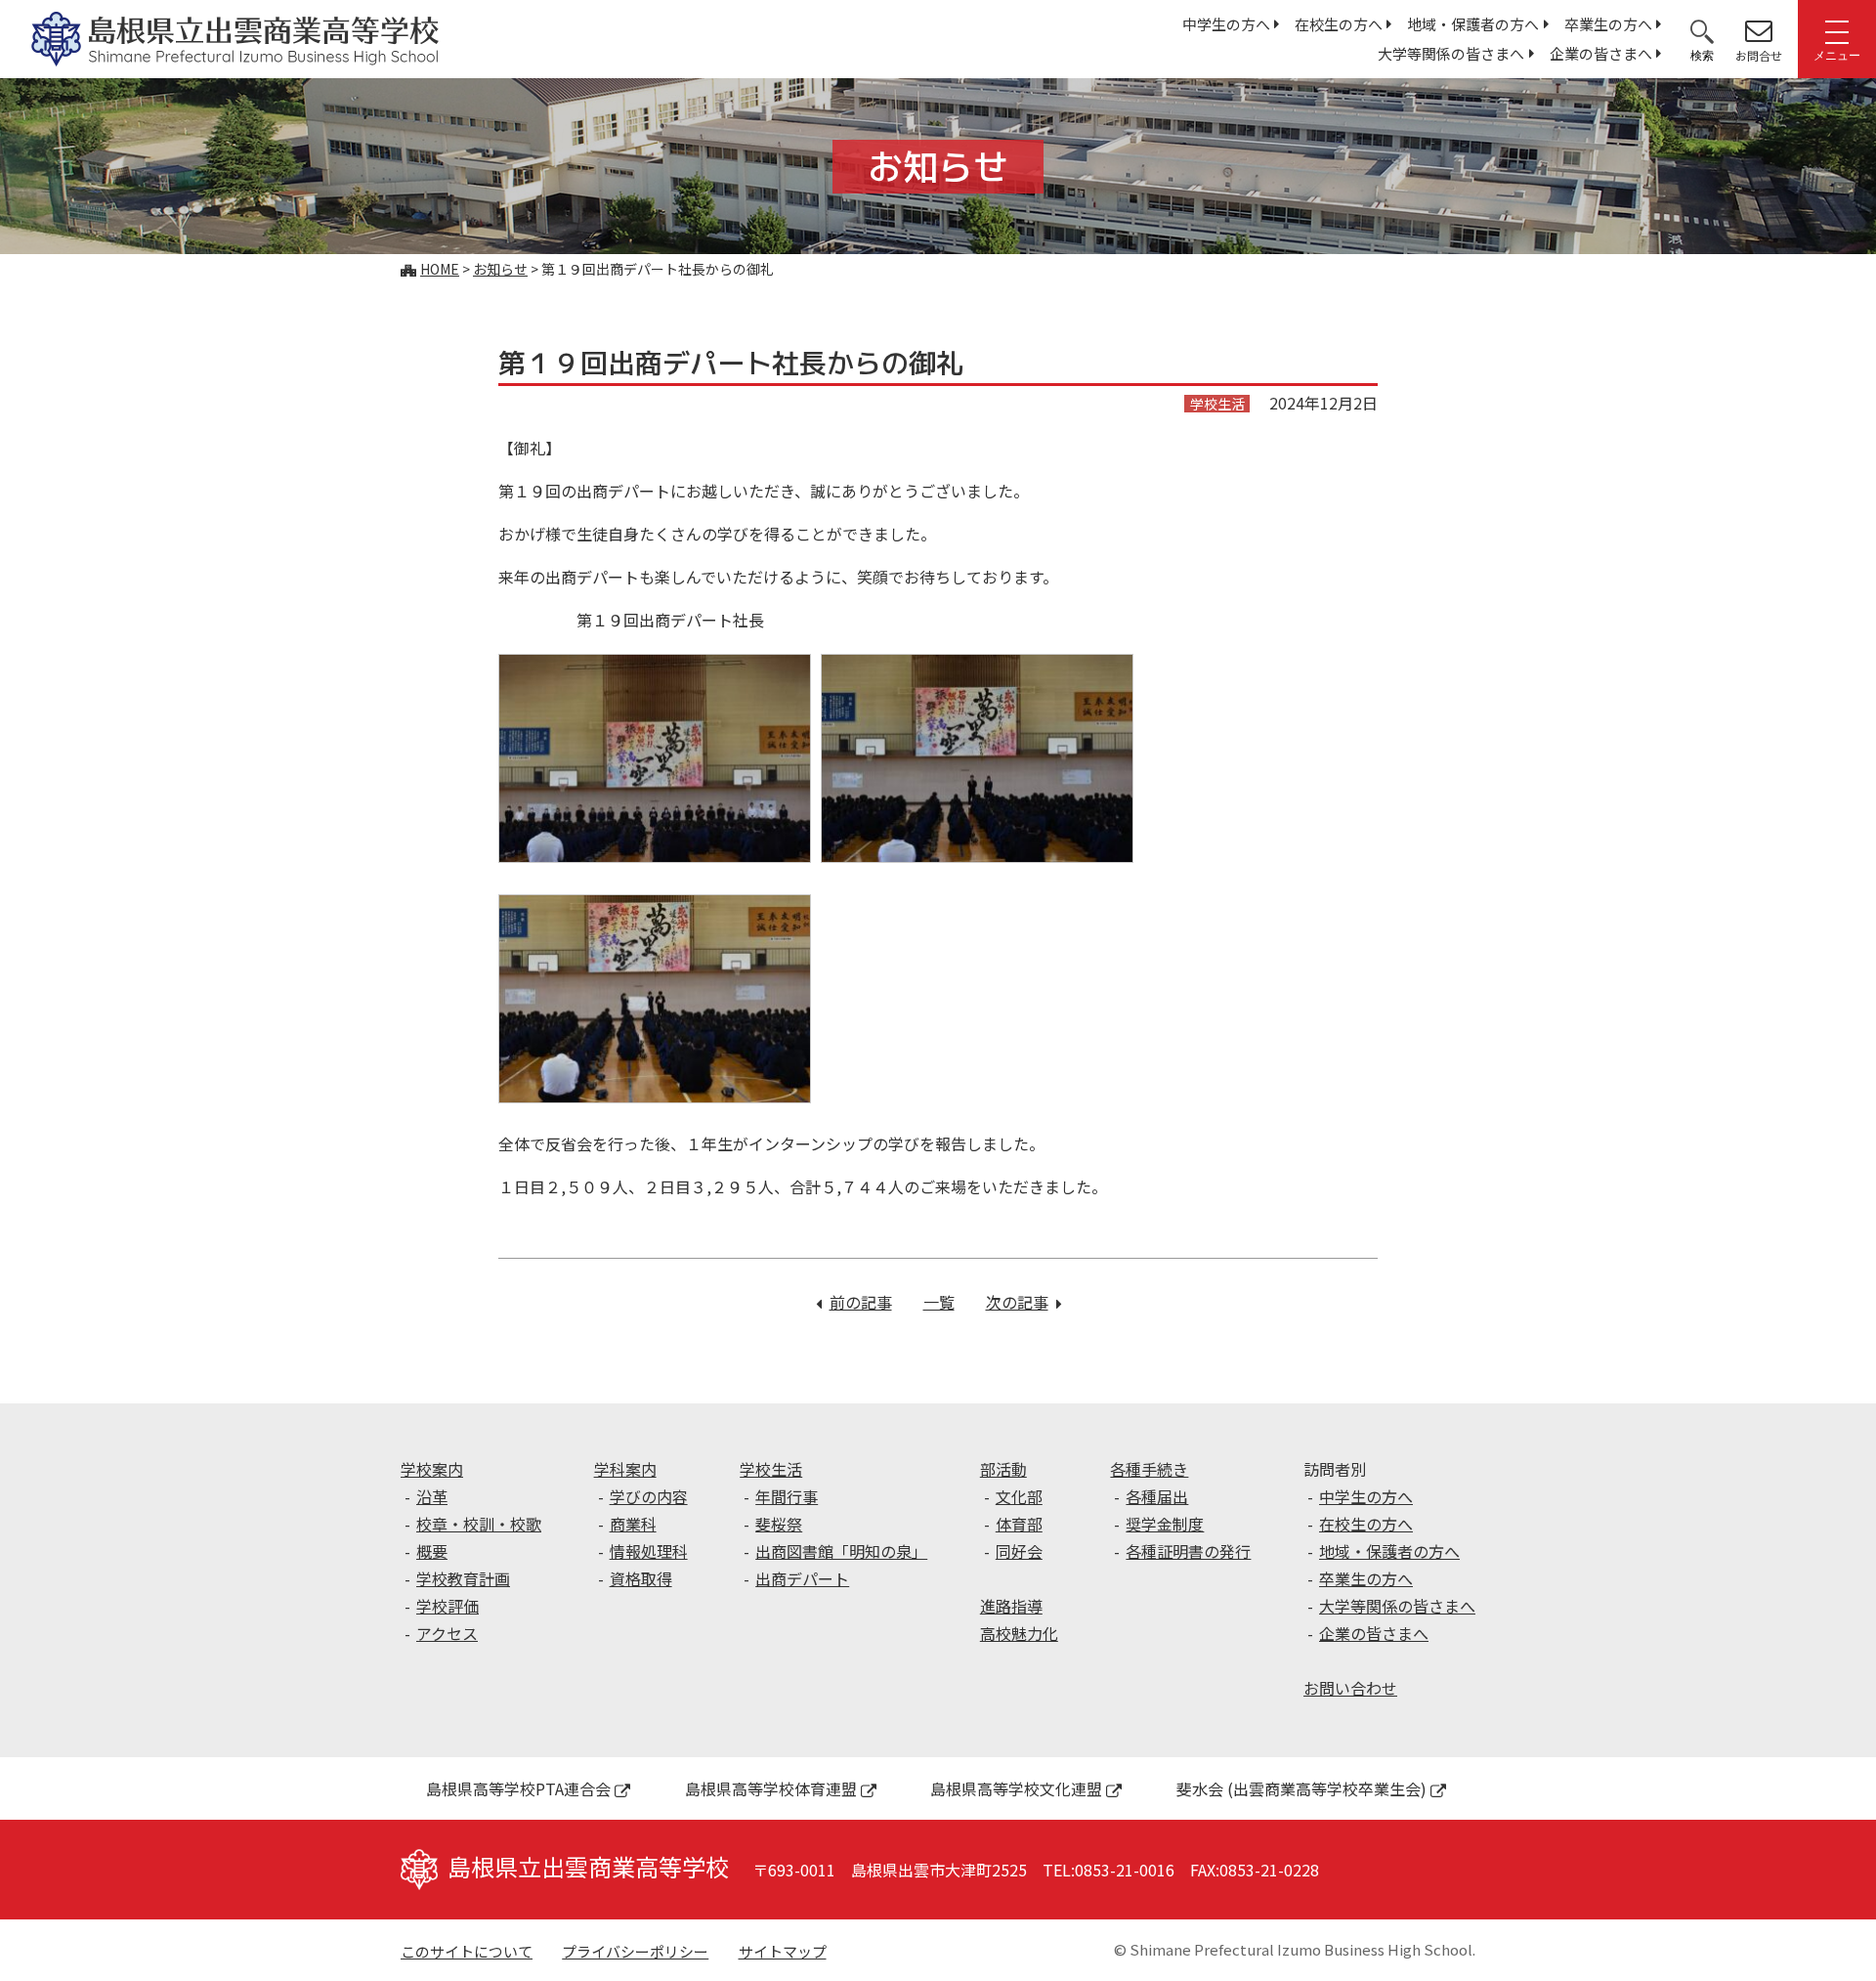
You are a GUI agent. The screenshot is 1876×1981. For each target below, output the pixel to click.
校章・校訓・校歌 (479, 1524)
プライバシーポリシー (635, 1951)
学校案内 (432, 1469)
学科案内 (625, 1469)
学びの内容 (649, 1496)
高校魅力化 (1019, 1633)
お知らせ (500, 269)
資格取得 (641, 1578)
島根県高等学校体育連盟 (771, 1788)
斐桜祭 (779, 1524)
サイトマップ (783, 1951)
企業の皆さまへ (1601, 53)
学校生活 (771, 1469)
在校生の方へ (1339, 24)
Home (440, 269)
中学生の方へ (1226, 24)
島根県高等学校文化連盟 (1016, 1788)
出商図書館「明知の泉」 (841, 1551)
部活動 (1003, 1469)
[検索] (1702, 30)
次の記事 (1023, 1302)
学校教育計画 (463, 1578)
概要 (432, 1551)
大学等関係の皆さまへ (1451, 53)
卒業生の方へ (1608, 24)
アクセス (447, 1633)
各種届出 (1157, 1496)
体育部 (1019, 1524)
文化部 (1019, 1496)
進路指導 (1011, 1606)
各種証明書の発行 (1188, 1551)
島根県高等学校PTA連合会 (518, 1788)
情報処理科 (649, 1551)
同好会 (1019, 1551)
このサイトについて (467, 1951)
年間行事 (787, 1496)
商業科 (633, 1524)
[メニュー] (1837, 30)
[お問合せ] (1759, 30)
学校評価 (448, 1606)
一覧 (939, 1302)
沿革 (432, 1496)
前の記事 (861, 1302)
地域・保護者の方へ (1473, 24)
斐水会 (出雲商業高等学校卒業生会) (1301, 1788)
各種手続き (1149, 1469)
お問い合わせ (1350, 1688)
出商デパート (802, 1578)
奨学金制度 (1165, 1524)
